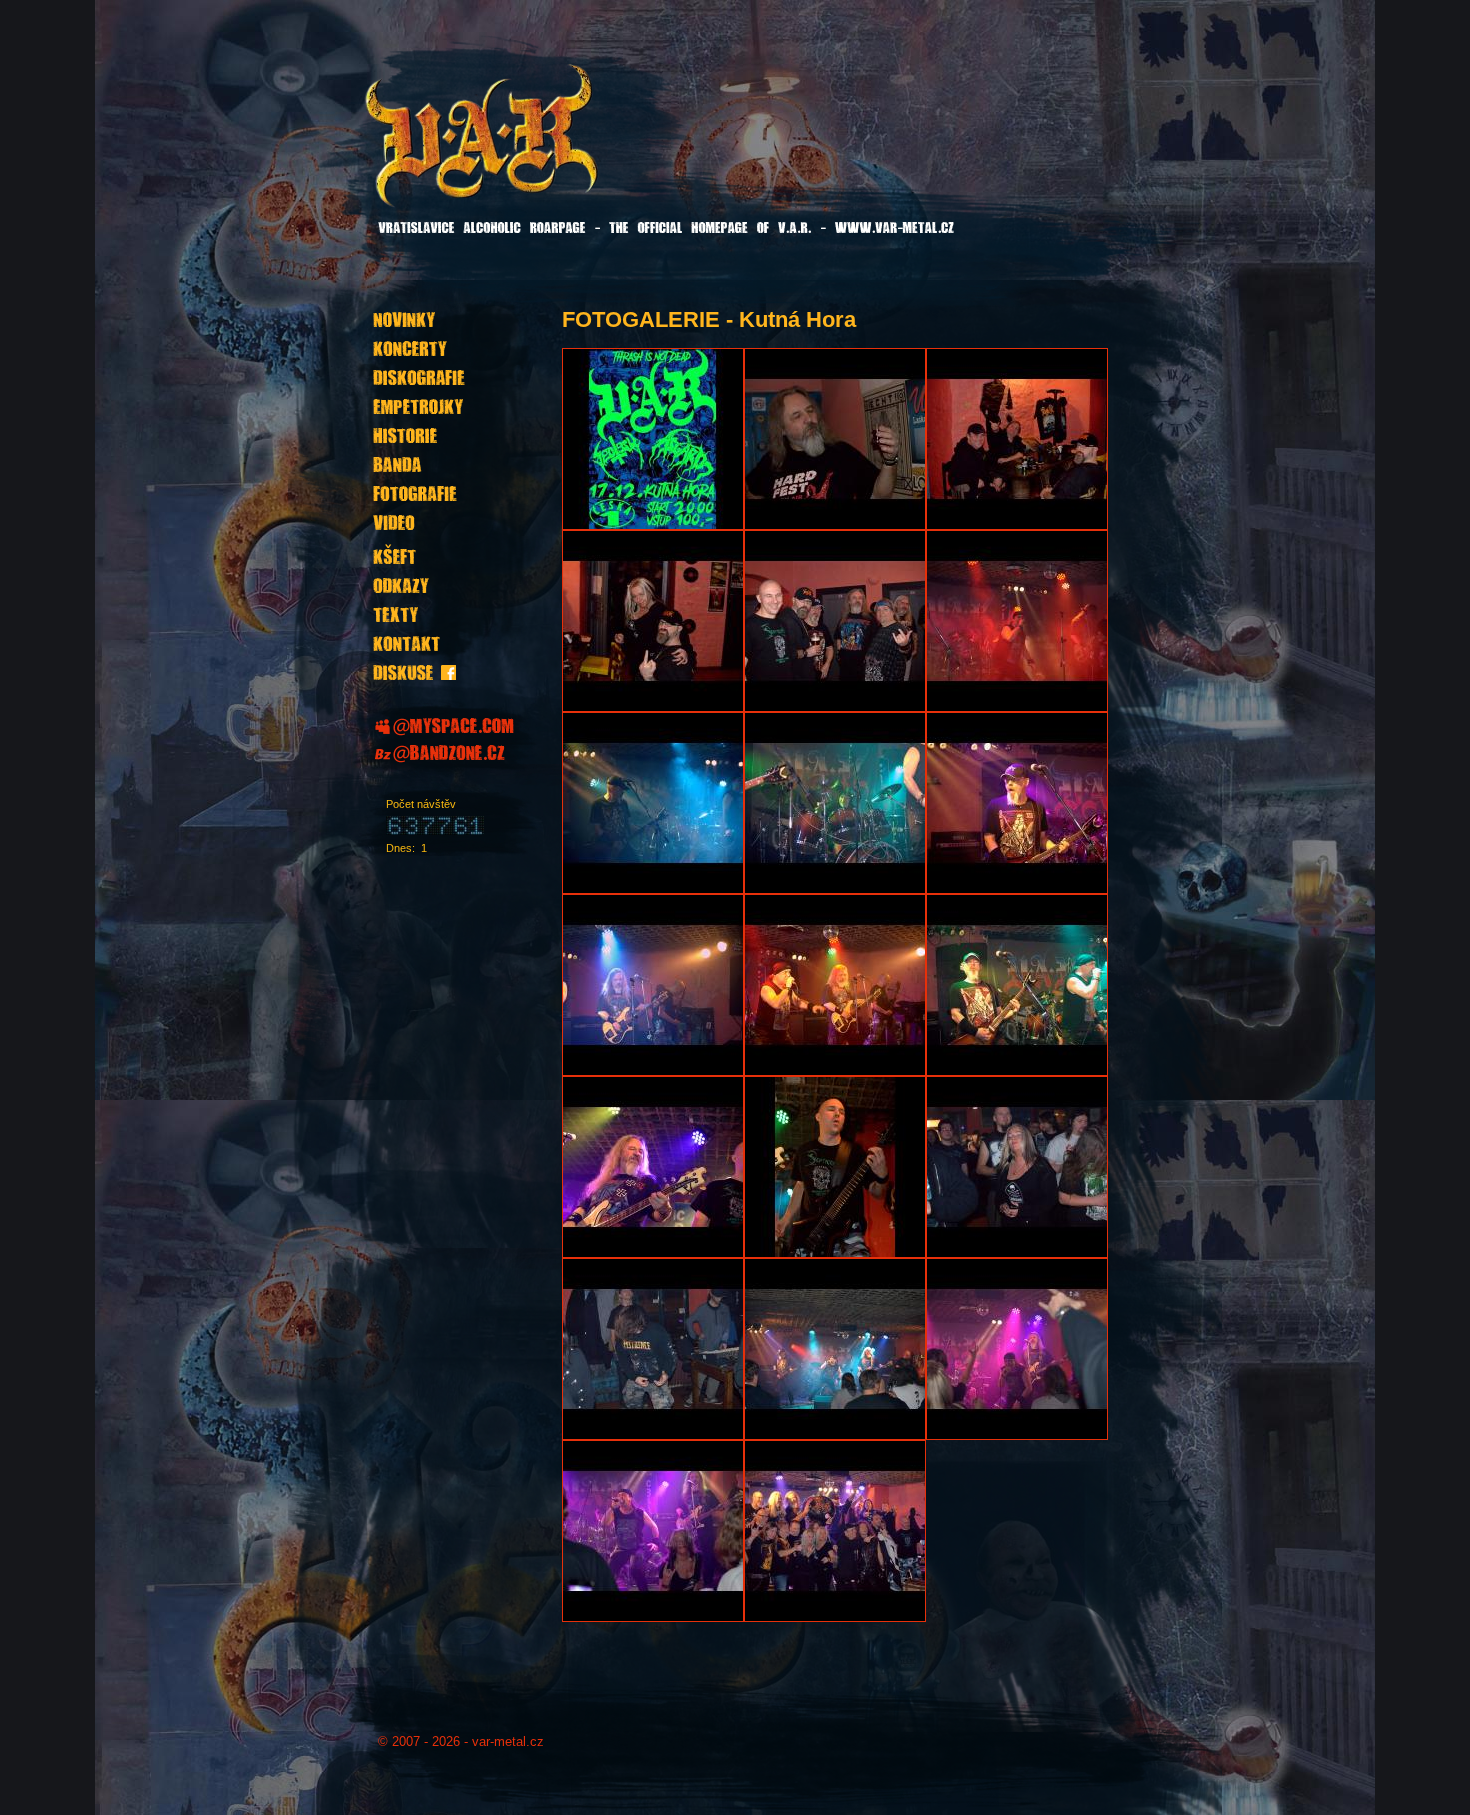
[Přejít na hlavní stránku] (532, 149)
